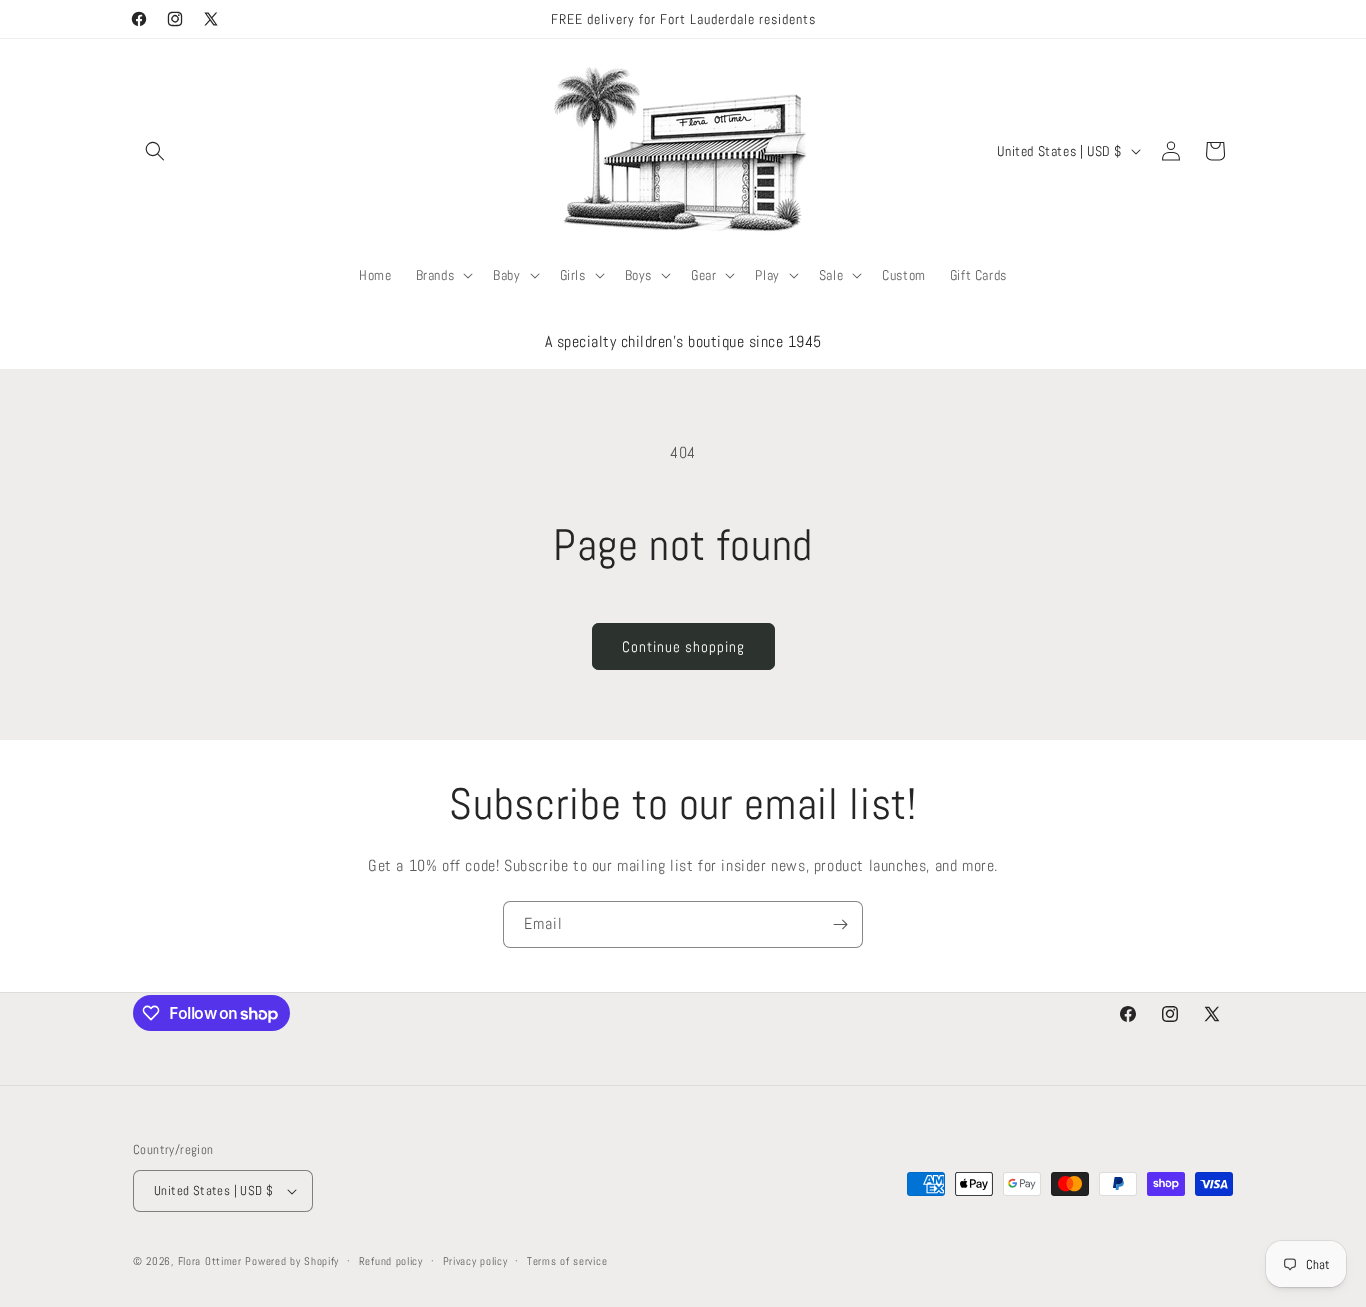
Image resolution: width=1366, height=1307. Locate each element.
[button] (155, 151)
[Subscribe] (840, 924)
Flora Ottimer (210, 1261)
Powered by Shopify (292, 1261)
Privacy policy (475, 1261)
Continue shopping (683, 646)
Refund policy (391, 1261)
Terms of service (567, 1261)
